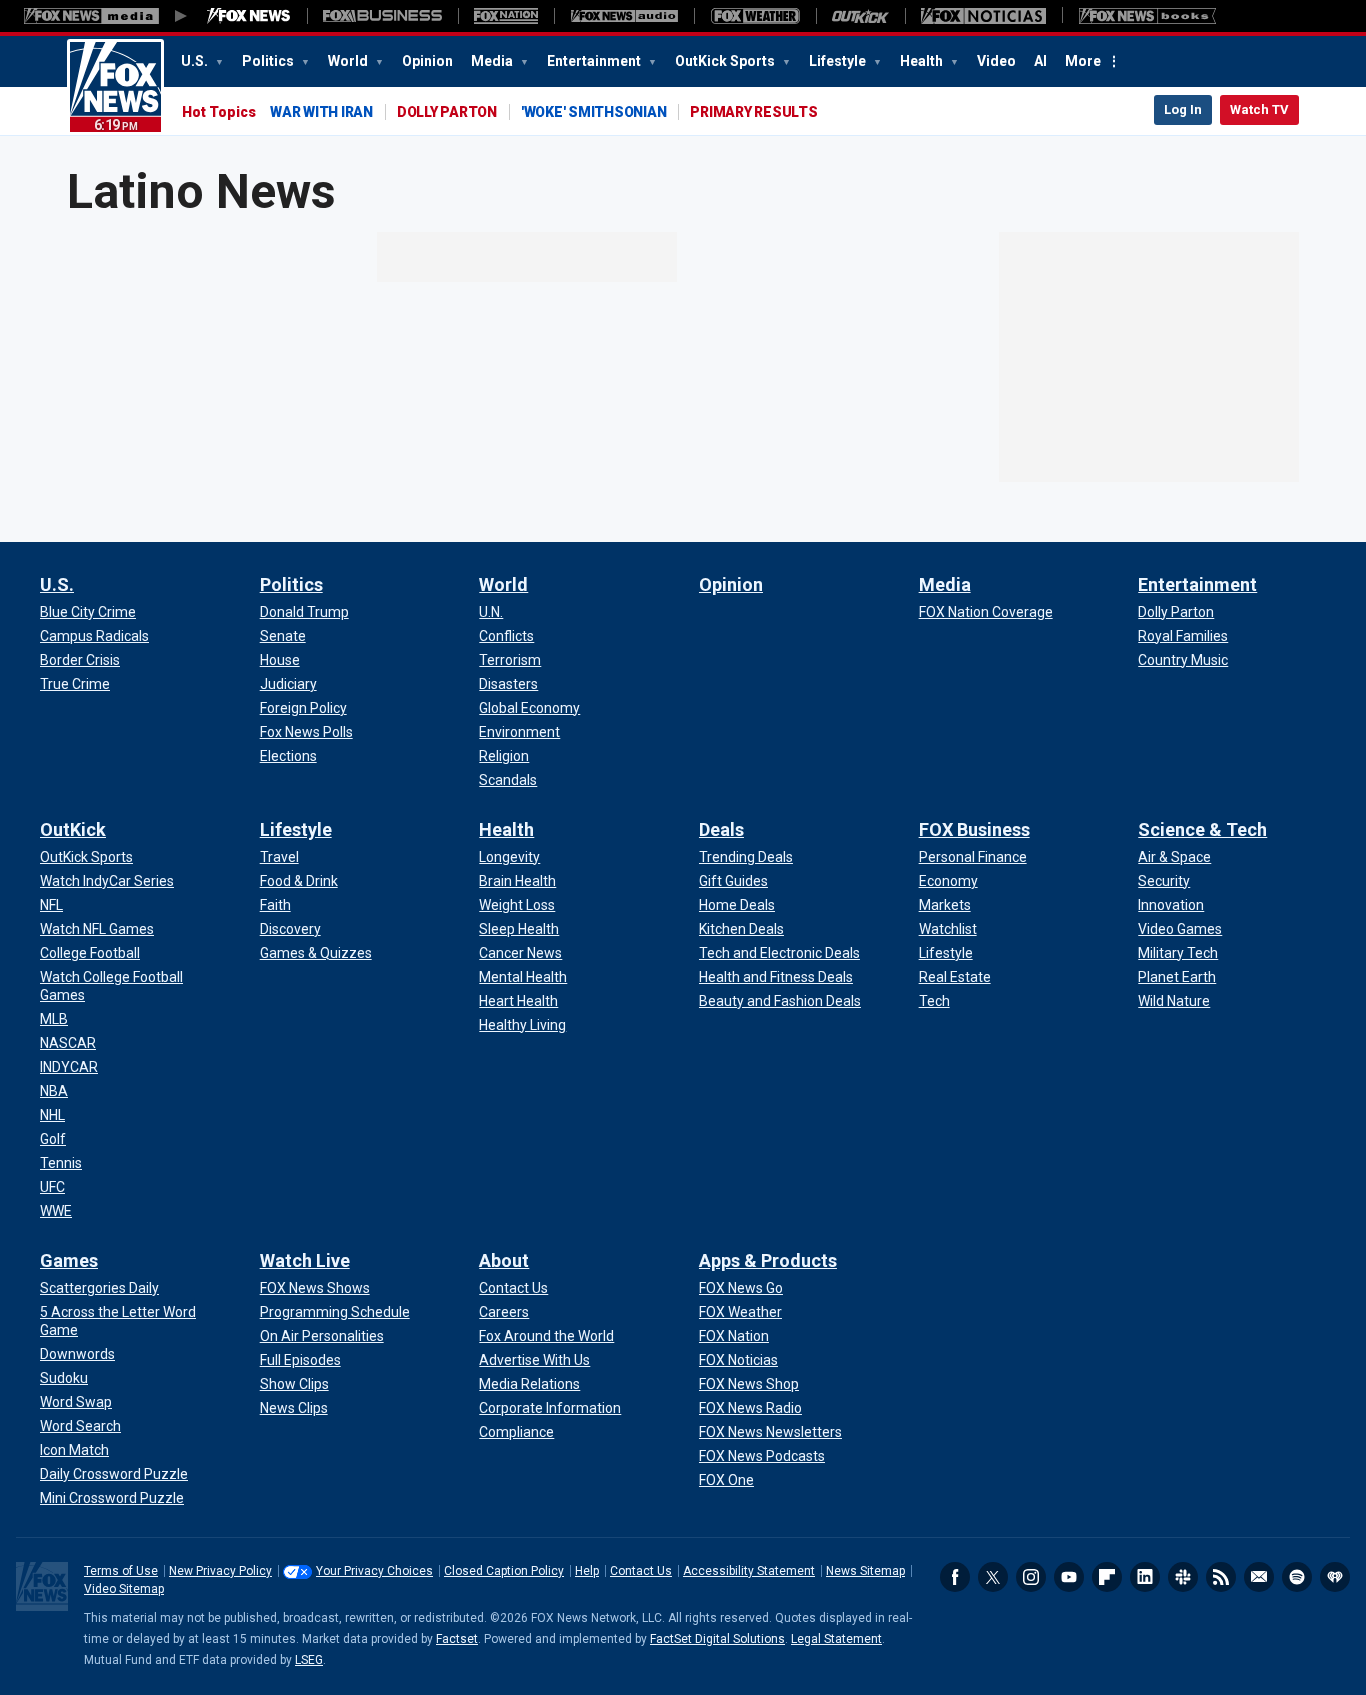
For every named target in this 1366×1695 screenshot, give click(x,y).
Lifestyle (839, 61)
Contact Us (641, 1571)
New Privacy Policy (220, 1571)
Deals (721, 829)
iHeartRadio (1335, 1577)
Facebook (955, 1577)
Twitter (993, 1577)
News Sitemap (865, 1571)
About (504, 1260)
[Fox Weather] (755, 16)
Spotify (1297, 1577)
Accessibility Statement (749, 1571)
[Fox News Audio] (624, 16)
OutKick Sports (726, 61)
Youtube (1069, 1577)
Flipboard (1107, 1577)
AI (1040, 61)
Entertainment (595, 61)
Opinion (427, 61)
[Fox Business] (382, 16)
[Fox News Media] (249, 16)
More (1083, 61)
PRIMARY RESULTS (753, 112)
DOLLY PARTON (447, 112)
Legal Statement (836, 1639)
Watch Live (305, 1260)
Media (493, 61)
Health (923, 61)
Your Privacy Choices (374, 1571)
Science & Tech (1202, 829)
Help (587, 1571)
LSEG (309, 1660)
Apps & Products (768, 1260)
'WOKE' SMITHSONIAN (594, 112)
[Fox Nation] (506, 16)
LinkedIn (1145, 1577)
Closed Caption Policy (504, 1571)
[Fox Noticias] (983, 16)
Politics (269, 61)
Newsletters (1259, 1577)
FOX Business (974, 829)
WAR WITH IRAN (321, 112)
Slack (1183, 1577)
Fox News (115, 87)
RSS (1221, 1577)
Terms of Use (121, 1571)
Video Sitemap (124, 1589)
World (349, 61)
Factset (457, 1639)
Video (996, 61)
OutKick (73, 829)
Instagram (1031, 1577)
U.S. (196, 61)
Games (69, 1260)
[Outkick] (860, 16)
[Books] (1147, 16)
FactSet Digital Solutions (717, 1639)
